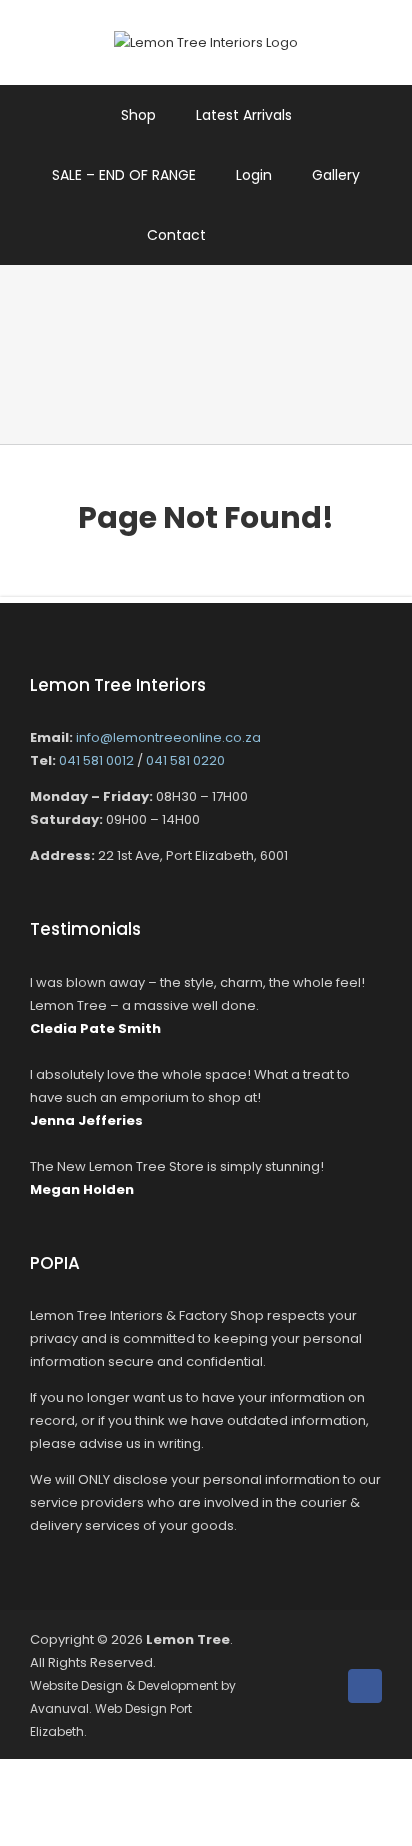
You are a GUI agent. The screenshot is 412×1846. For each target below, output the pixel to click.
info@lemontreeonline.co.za (168, 737)
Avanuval (59, 1708)
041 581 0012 (96, 760)
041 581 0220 (185, 760)
